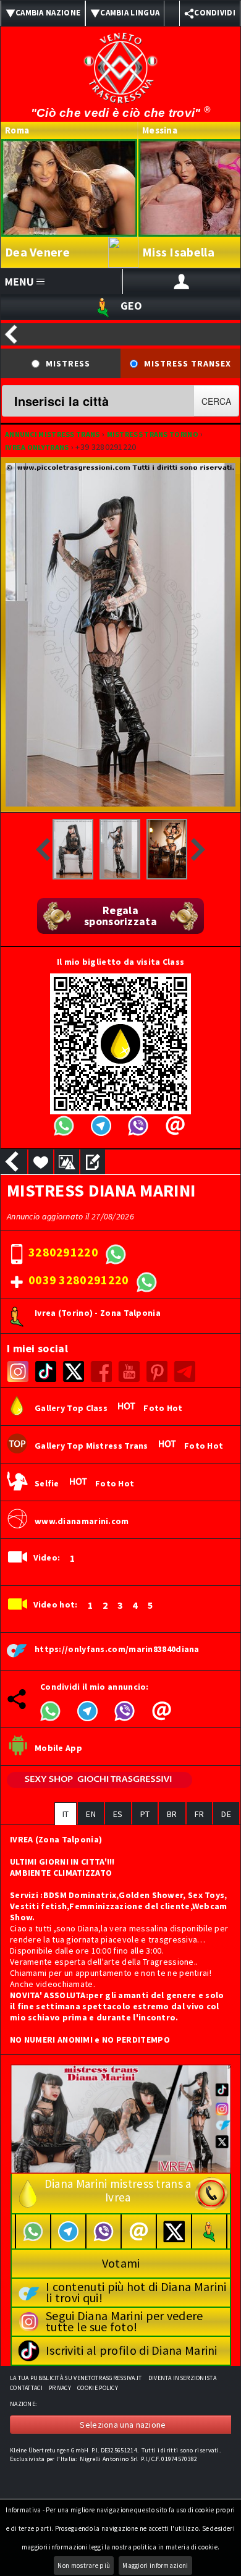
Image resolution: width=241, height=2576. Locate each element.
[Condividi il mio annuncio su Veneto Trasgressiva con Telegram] (87, 1710)
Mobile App (58, 1748)
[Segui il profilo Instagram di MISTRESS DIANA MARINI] (18, 1371)
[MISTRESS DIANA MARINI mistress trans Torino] (73, 849)
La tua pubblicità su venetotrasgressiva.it (76, 2378)
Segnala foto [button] (67, 1162)
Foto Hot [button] (115, 1484)
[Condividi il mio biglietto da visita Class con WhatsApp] (63, 1125)
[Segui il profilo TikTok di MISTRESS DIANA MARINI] (45, 1371)
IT (66, 1814)
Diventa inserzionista (182, 2378)
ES (118, 1814)
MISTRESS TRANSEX (188, 363)
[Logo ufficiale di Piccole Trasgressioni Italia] (120, 60)
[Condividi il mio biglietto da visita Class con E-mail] (175, 1125)
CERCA (216, 401)
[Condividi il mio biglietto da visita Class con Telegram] (100, 1125)
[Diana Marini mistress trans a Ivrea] (121, 2118)
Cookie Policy (98, 2388)
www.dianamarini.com (82, 1522)
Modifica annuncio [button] (93, 1162)
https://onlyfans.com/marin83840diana (117, 1650)
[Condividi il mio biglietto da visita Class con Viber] (137, 1125)
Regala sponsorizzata (120, 916)
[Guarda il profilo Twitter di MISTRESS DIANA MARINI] (73, 1371)
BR (172, 1814)
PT (145, 1814)
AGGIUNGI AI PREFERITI (41, 1162)
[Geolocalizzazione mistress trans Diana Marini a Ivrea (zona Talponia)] (209, 2231)
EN (91, 1814)
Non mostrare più (84, 2565)
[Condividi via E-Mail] (161, 1710)
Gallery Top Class (75, 1409)
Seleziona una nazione (123, 2425)
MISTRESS (68, 363)
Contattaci (26, 2388)
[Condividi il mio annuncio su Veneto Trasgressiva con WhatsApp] (50, 1710)
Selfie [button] (51, 1484)
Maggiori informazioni (155, 2565)
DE (226, 1814)
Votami (121, 2263)
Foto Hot (163, 1409)
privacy (60, 2388)
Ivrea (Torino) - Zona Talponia (98, 1313)
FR (200, 1814)
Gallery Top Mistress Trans (95, 1446)
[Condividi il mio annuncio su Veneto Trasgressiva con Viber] (124, 1710)
